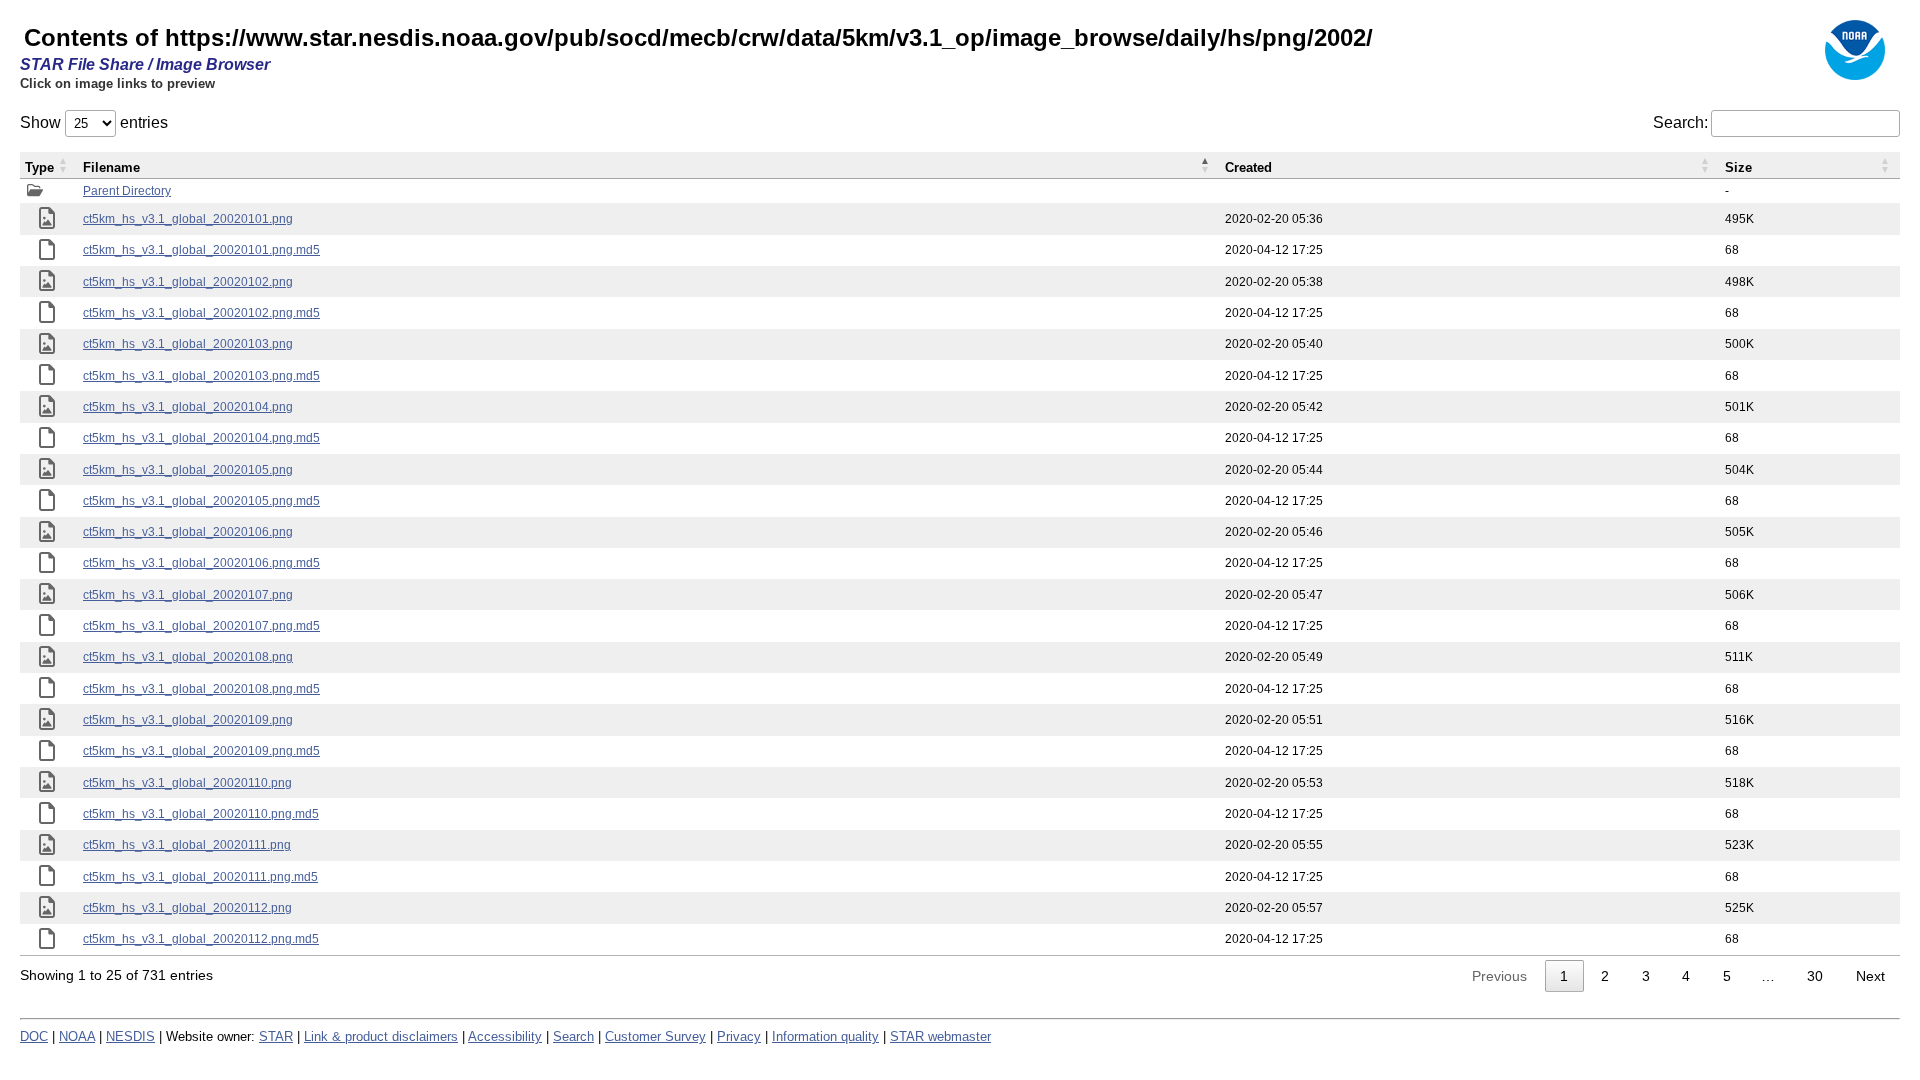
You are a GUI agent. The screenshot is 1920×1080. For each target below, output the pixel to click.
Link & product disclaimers (381, 1036)
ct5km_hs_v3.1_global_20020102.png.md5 (201, 313)
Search (573, 1036)
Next (1870, 976)
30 (1815, 976)
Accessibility (505, 1036)
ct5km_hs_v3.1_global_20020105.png (188, 470)
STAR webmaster (940, 1036)
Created (1248, 167)
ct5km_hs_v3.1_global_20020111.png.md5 (200, 877)
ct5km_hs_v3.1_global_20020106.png (188, 532)
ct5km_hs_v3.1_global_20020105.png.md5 (201, 501)
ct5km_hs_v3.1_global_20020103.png (188, 344)
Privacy (739, 1036)
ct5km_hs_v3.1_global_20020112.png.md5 (201, 939)
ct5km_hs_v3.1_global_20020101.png (188, 219)
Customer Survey (655, 1036)
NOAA (77, 1036)
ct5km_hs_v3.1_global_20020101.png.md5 (201, 250)
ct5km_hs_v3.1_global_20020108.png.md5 (201, 689)
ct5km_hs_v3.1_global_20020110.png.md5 (201, 814)
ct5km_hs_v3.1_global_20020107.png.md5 (201, 626)
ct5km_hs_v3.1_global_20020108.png (188, 657)
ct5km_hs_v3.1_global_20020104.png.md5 (201, 438)
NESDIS (130, 1036)
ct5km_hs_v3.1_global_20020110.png (187, 783)
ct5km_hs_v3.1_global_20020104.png (188, 407)
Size (1738, 167)
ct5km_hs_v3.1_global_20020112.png (187, 908)
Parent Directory (127, 191)
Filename (111, 167)
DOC (34, 1036)
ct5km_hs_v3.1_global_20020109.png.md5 (201, 751)
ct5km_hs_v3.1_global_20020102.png (188, 282)
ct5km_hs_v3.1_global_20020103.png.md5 (201, 376)
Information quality (825, 1036)
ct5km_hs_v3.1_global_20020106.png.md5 (201, 563)
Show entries (94, 122)
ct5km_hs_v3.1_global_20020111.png (187, 845)
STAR (276, 1036)
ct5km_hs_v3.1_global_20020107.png (188, 595)
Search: (1680, 122)
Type (39, 167)
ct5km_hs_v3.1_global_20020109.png (188, 720)
